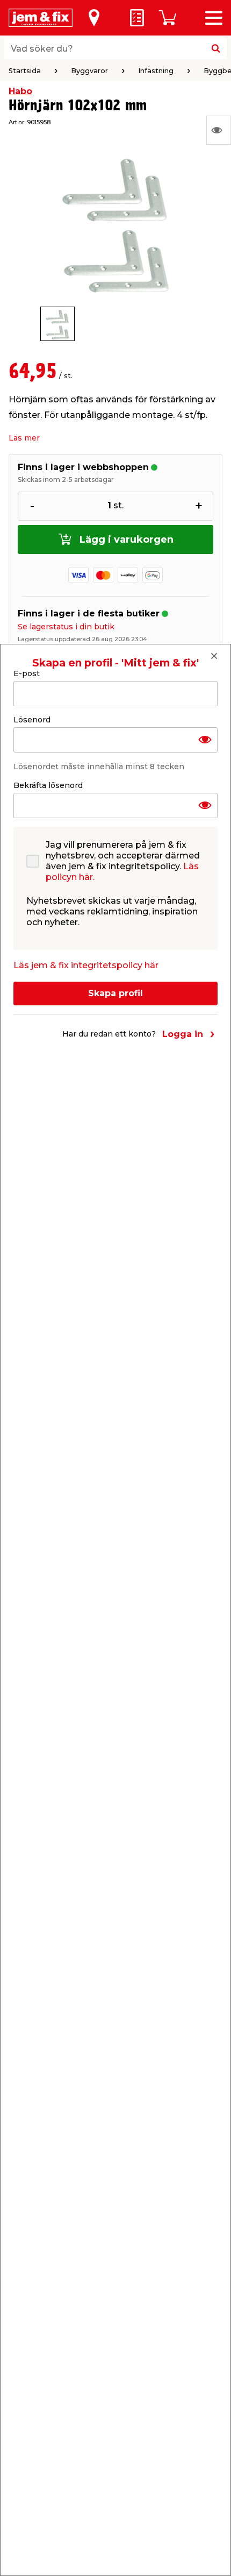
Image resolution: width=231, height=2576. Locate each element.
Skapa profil (115, 993)
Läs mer (24, 438)
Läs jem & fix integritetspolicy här (86, 965)
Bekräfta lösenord (48, 785)
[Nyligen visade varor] (219, 130)
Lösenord (32, 720)
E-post (27, 673)
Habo (20, 91)
